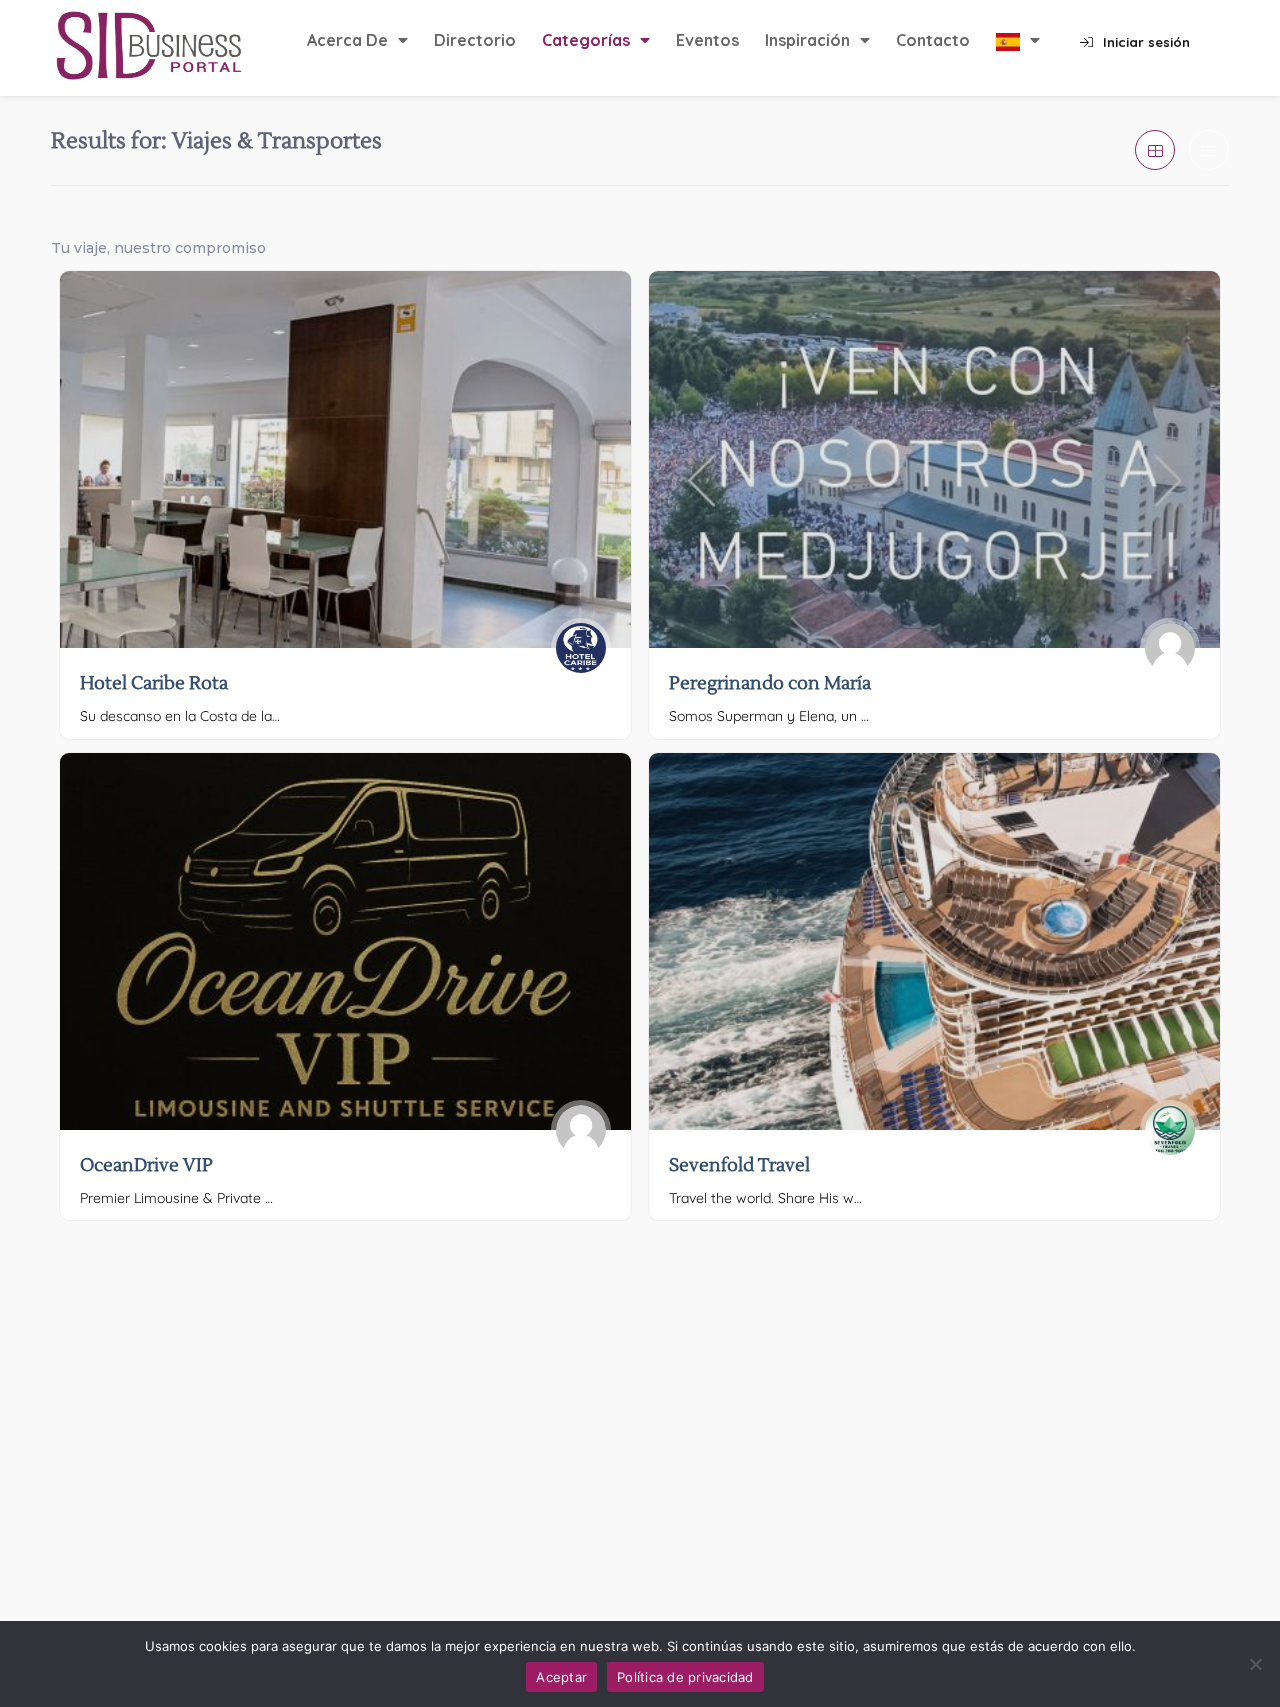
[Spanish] (1018, 41)
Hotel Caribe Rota (154, 683)
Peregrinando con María (770, 683)
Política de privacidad (685, 1677)
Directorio (475, 40)
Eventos (707, 40)
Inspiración (807, 40)
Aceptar (561, 1677)
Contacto (933, 40)
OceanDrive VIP (146, 1165)
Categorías (586, 40)
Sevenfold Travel (739, 1165)
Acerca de (347, 40)
